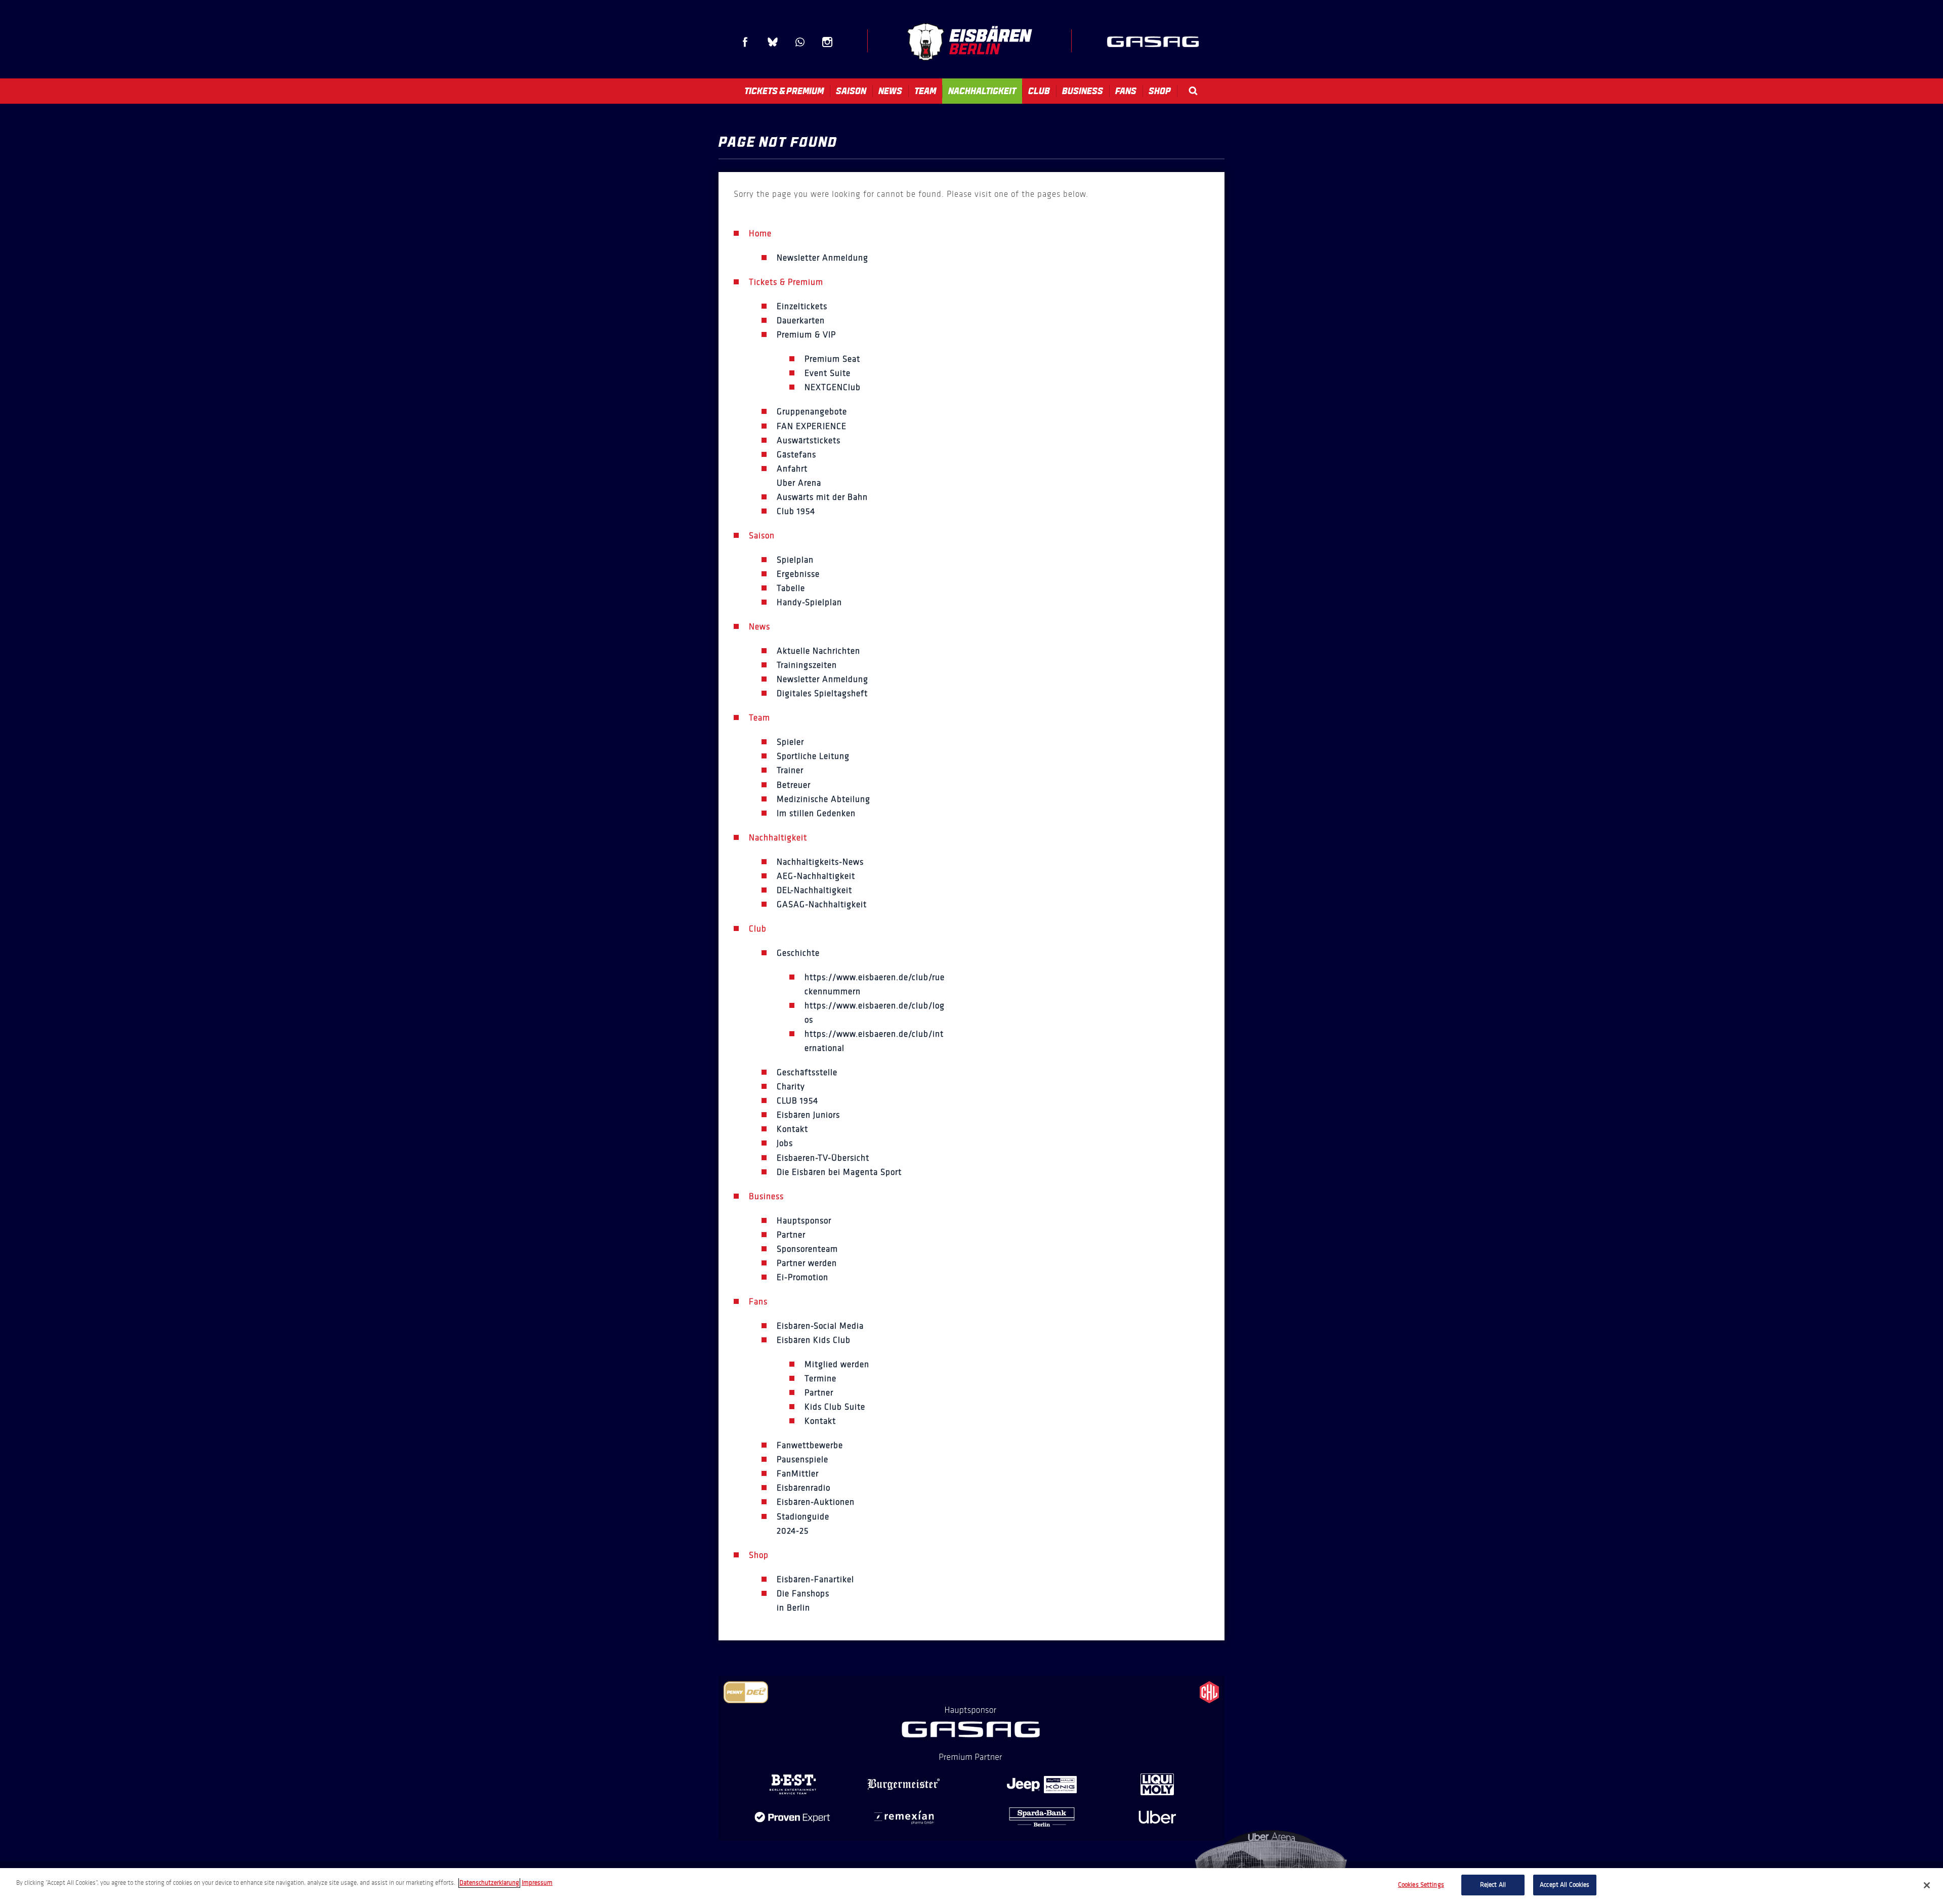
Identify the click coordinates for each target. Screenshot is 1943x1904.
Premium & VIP (806, 335)
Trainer (790, 770)
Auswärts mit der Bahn (822, 497)
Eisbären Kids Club (814, 1340)
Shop (1160, 91)
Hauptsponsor (804, 1221)
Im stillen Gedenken (816, 813)
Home (760, 234)
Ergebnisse (798, 574)
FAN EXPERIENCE (812, 426)
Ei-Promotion (802, 1277)
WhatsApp (800, 42)
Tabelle (791, 588)
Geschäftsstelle (807, 1072)
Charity (791, 1087)
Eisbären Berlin (969, 42)
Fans (1126, 91)
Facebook (745, 42)
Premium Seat (832, 359)
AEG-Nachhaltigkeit (816, 876)
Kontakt (792, 1129)
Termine (820, 1379)
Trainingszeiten (807, 665)
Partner (791, 1235)
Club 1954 (796, 511)
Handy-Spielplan (809, 602)
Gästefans (796, 455)
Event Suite (828, 373)
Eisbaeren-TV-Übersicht (823, 1158)
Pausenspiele (802, 1459)
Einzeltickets (802, 306)
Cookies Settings (1421, 1885)
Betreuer (794, 785)
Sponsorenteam (807, 1249)
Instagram (827, 42)
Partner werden (807, 1263)
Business (1083, 91)
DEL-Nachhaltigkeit (814, 890)
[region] (971, 1886)
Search (1193, 91)
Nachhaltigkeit (982, 91)
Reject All (1493, 1885)
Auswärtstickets (809, 440)
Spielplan (795, 560)
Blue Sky (773, 42)
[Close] (1927, 1885)
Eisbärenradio (804, 1488)
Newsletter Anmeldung (822, 258)
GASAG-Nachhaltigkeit (822, 904)
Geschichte (798, 953)
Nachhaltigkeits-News (820, 862)
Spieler (790, 742)
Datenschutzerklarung (489, 1883)
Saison (851, 91)
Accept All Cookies (1565, 1885)
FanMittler (798, 1474)
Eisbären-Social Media (820, 1326)
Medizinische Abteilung (823, 799)
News (890, 91)
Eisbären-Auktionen (816, 1502)
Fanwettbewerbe (810, 1445)
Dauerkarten (801, 321)
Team (925, 91)
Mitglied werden (837, 1364)
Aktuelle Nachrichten (818, 651)
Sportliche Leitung (813, 756)
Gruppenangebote (812, 412)
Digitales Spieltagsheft (822, 693)
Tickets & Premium (784, 91)
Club (1039, 91)
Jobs (785, 1143)
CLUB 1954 (797, 1101)
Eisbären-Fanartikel (815, 1579)
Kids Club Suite (835, 1407)
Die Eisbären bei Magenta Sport (839, 1172)
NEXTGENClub (833, 387)
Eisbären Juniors (808, 1115)
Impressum (537, 1883)
